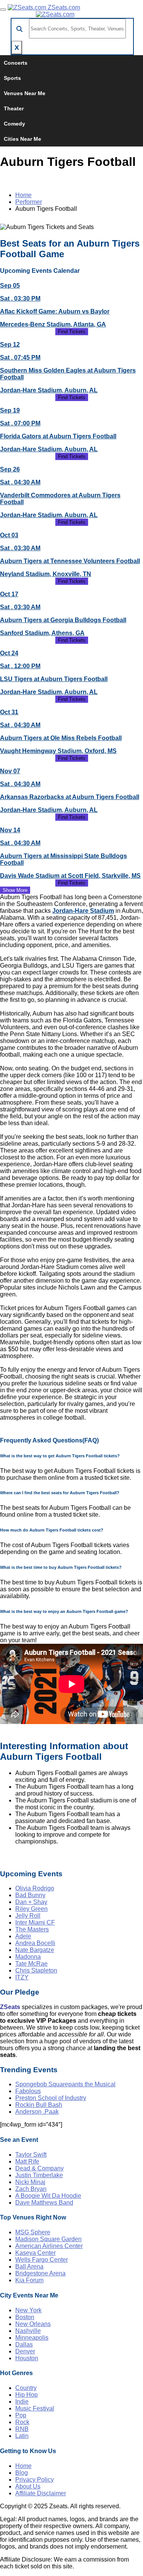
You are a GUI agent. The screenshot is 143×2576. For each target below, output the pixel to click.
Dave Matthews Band (44, 2203)
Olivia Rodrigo (35, 1888)
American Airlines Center (49, 2246)
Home (23, 195)
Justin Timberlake (39, 2175)
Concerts (16, 63)
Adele (23, 1936)
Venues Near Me (25, 93)
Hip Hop (27, 2395)
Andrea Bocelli (35, 1943)
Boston (25, 2317)
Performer (29, 202)
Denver (25, 2351)
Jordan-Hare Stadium (83, 911)
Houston (27, 2358)
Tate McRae (31, 1964)
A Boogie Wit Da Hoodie (48, 2196)
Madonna (28, 1957)
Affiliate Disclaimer (41, 2493)
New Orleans (33, 2324)
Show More (15, 890)
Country (26, 2388)
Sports (12, 78)
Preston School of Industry (51, 2098)
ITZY (22, 1977)
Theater (14, 108)
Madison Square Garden (48, 2239)
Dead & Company (39, 2168)
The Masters (32, 1929)
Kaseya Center (35, 2253)
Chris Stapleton (36, 1970)
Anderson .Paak (37, 2112)
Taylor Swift (31, 2155)
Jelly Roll (28, 1916)
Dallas (24, 2344)
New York (28, 2310)
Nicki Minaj (30, 2182)
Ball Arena (29, 2266)
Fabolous (28, 2091)
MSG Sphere (33, 2232)
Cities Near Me (22, 139)
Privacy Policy (35, 2480)
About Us (28, 2486)
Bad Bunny (30, 1895)
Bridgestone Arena (40, 2273)
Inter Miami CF (35, 1922)
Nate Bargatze (35, 1950)
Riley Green (31, 1909)
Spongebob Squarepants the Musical (65, 2084)
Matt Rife (27, 2161)
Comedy (14, 124)
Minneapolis (32, 2338)
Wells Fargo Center (42, 2260)
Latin (22, 2436)
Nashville (28, 2331)
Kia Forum (29, 2280)
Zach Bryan (31, 2189)
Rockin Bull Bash (39, 2105)
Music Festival (35, 2408)
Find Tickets (72, 332)
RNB (22, 2429)
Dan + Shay (31, 1902)
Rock (22, 2422)
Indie (22, 2402)
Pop (21, 2415)
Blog (22, 2473)
